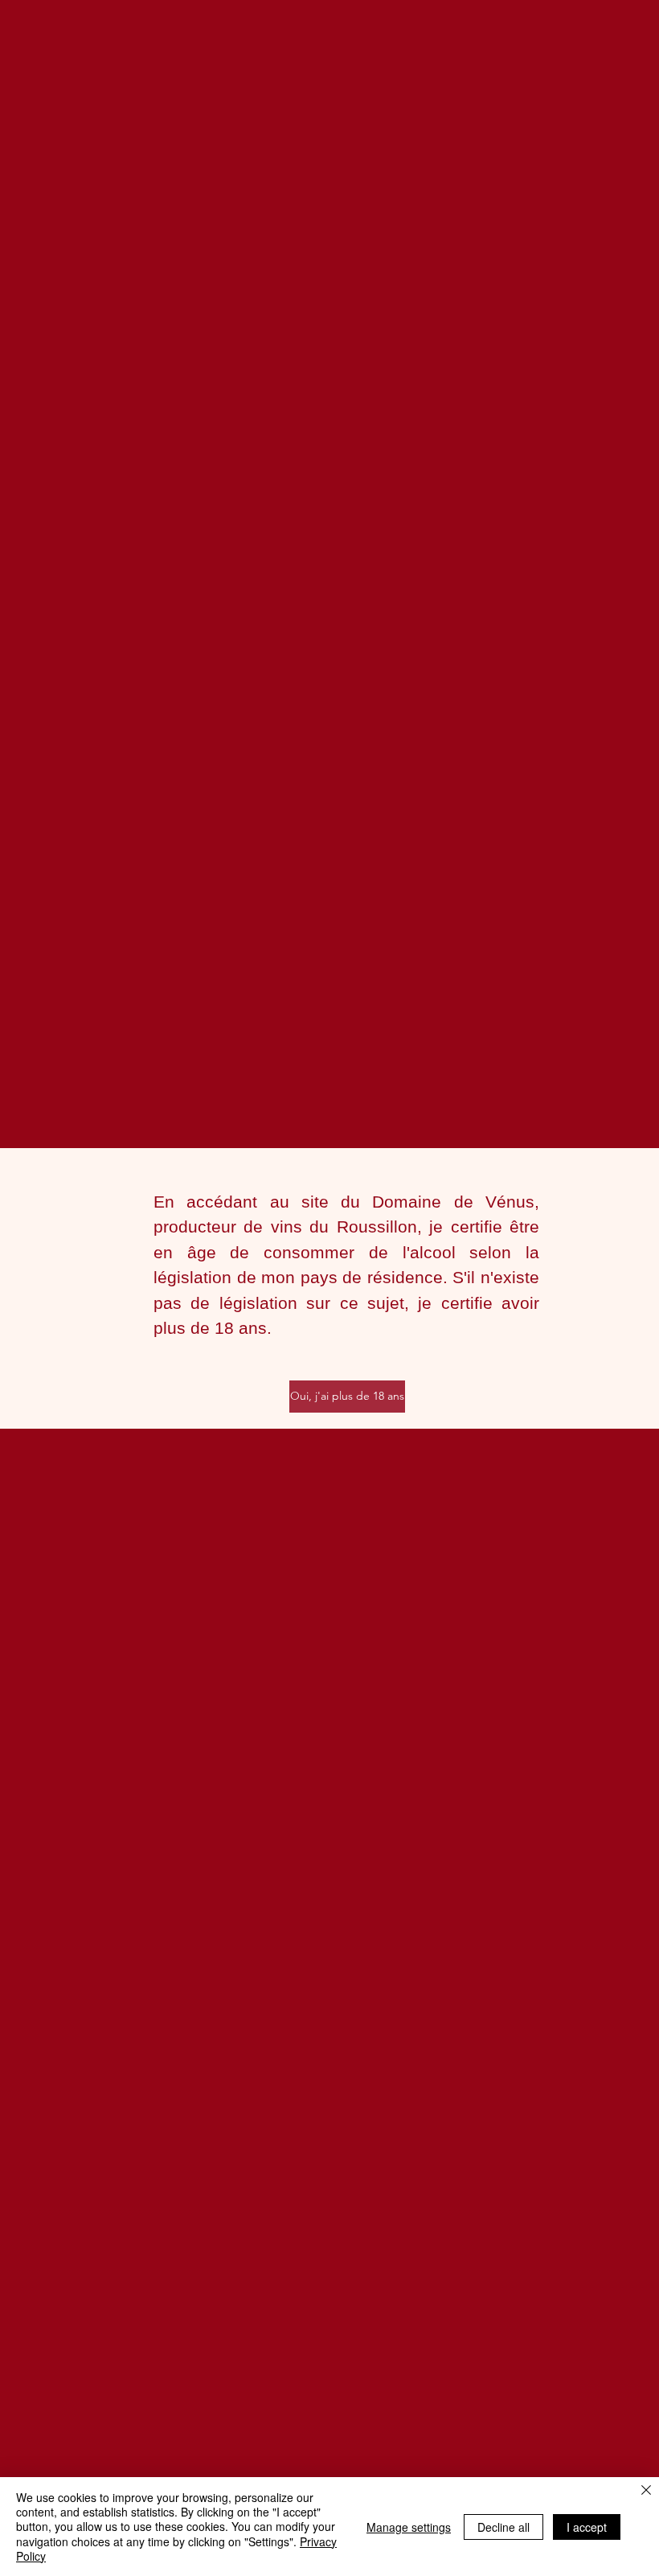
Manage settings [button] (409, 2527)
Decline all (503, 2527)
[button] (346, 1397)
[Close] (646, 2491)
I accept (587, 2527)
